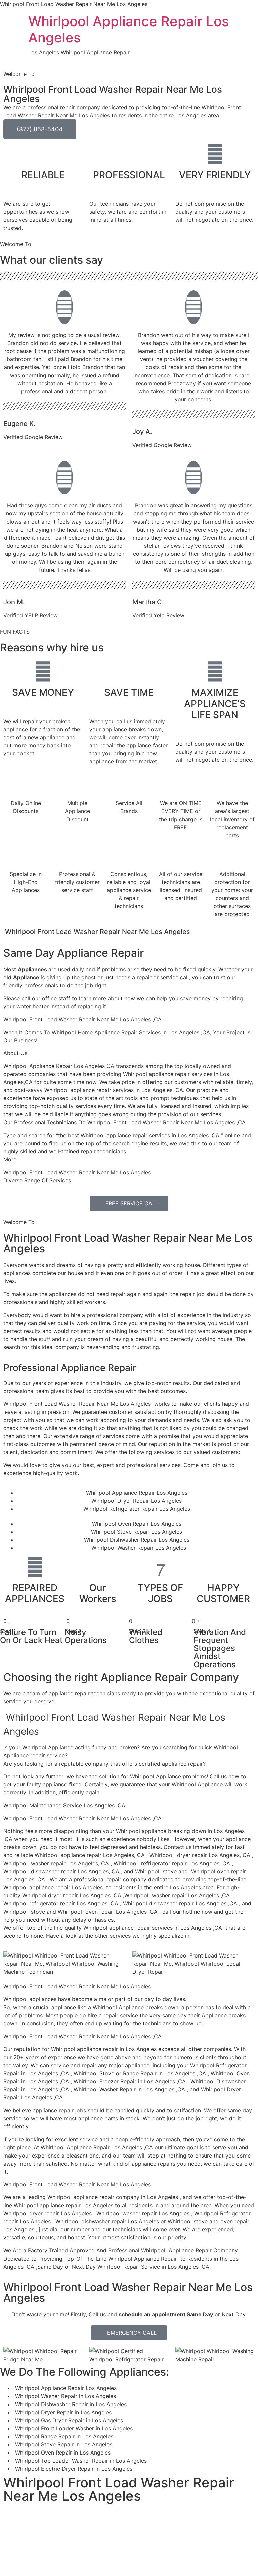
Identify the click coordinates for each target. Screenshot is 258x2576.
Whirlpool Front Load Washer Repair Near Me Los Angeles (128, 1243)
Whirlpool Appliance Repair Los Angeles (128, 29)
